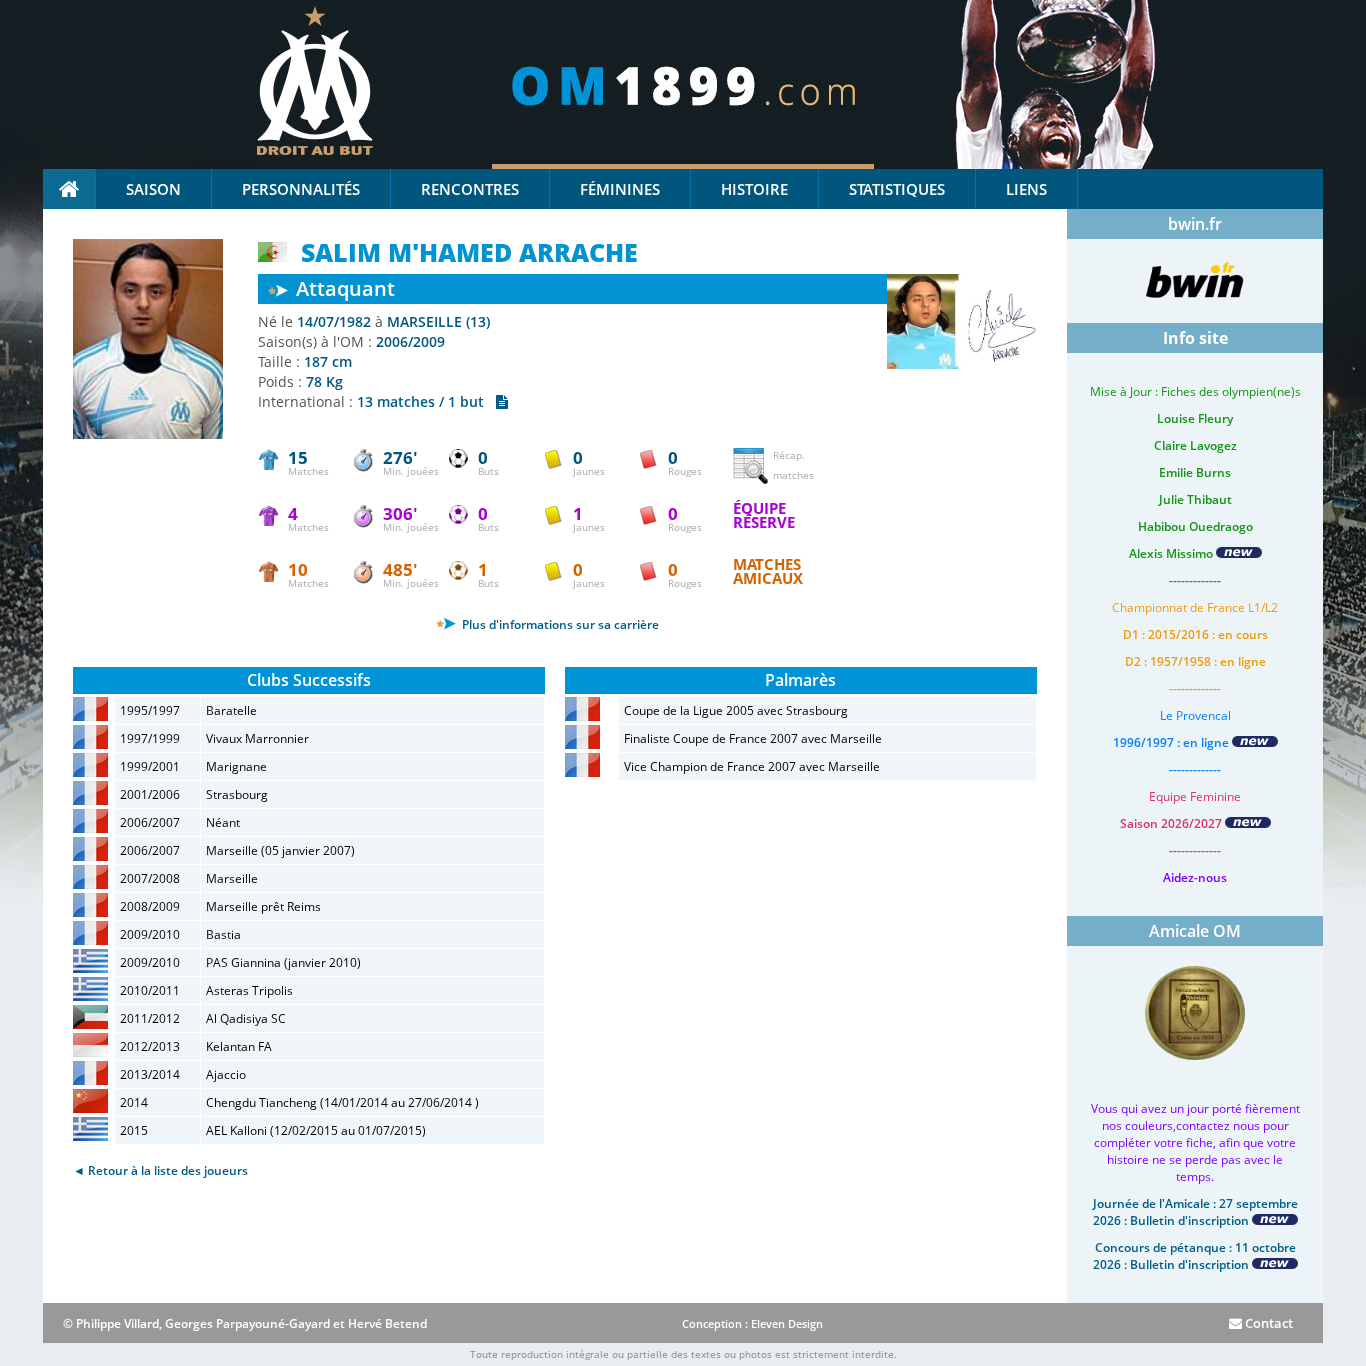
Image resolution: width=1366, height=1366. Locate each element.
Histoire (754, 189)
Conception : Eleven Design (752, 1323)
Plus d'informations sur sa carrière (559, 624)
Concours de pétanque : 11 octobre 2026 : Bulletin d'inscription (1194, 1256)
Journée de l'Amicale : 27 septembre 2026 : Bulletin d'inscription (1195, 1212)
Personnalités (301, 189)
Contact (1267, 1323)
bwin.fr (1195, 224)
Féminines (620, 189)
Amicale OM (1195, 931)
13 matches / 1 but (426, 401)
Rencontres (470, 189)
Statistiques (897, 189)
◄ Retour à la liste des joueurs (160, 1170)
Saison (153, 189)
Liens (1026, 189)
